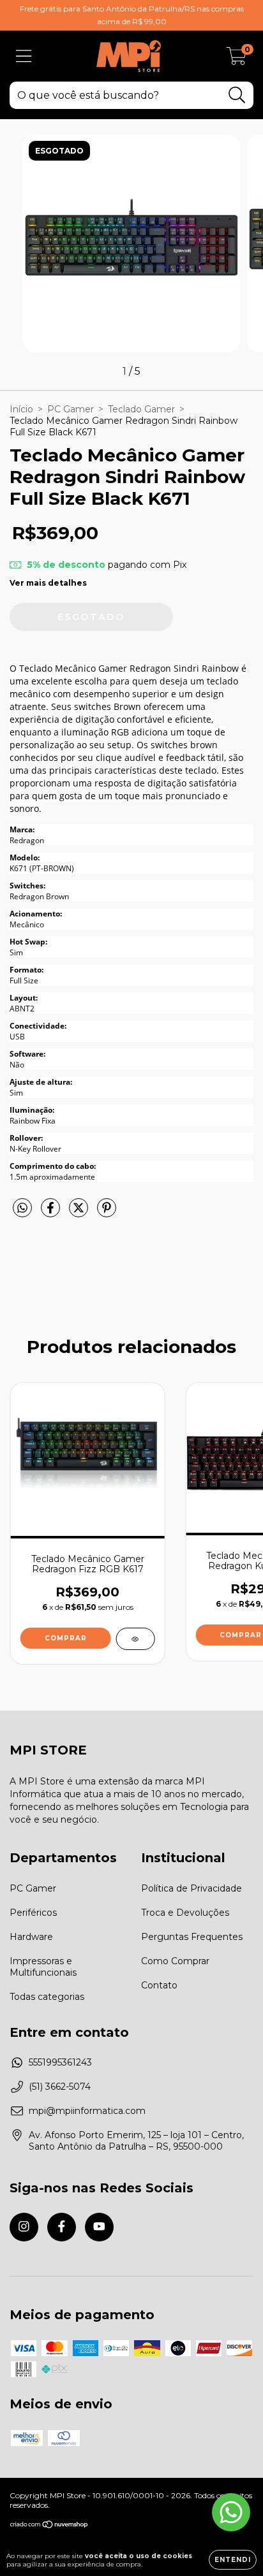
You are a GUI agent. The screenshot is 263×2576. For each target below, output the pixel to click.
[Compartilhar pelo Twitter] (80, 1213)
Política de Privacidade (192, 1888)
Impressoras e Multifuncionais (43, 1967)
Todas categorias (47, 1997)
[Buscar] (237, 95)
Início (21, 409)
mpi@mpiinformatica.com (87, 2111)
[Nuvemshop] (49, 2526)
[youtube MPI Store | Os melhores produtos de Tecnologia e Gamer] (99, 2227)
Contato (159, 1985)
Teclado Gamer (141, 409)
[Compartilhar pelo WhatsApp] (22, 1208)
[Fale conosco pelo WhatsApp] (231, 2512)
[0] (237, 59)
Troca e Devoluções (185, 1913)
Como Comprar (175, 1961)
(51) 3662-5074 (60, 2087)
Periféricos (33, 1913)
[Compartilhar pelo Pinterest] (107, 1213)
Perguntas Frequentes (192, 1937)
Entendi (233, 2560)
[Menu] (24, 56)
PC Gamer (71, 409)
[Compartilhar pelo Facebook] (52, 1213)
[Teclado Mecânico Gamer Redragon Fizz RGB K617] (135, 1639)
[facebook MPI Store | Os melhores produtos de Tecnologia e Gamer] (62, 2227)
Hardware (31, 1937)
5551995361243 (60, 2062)
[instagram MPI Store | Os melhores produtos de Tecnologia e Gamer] (24, 2227)
